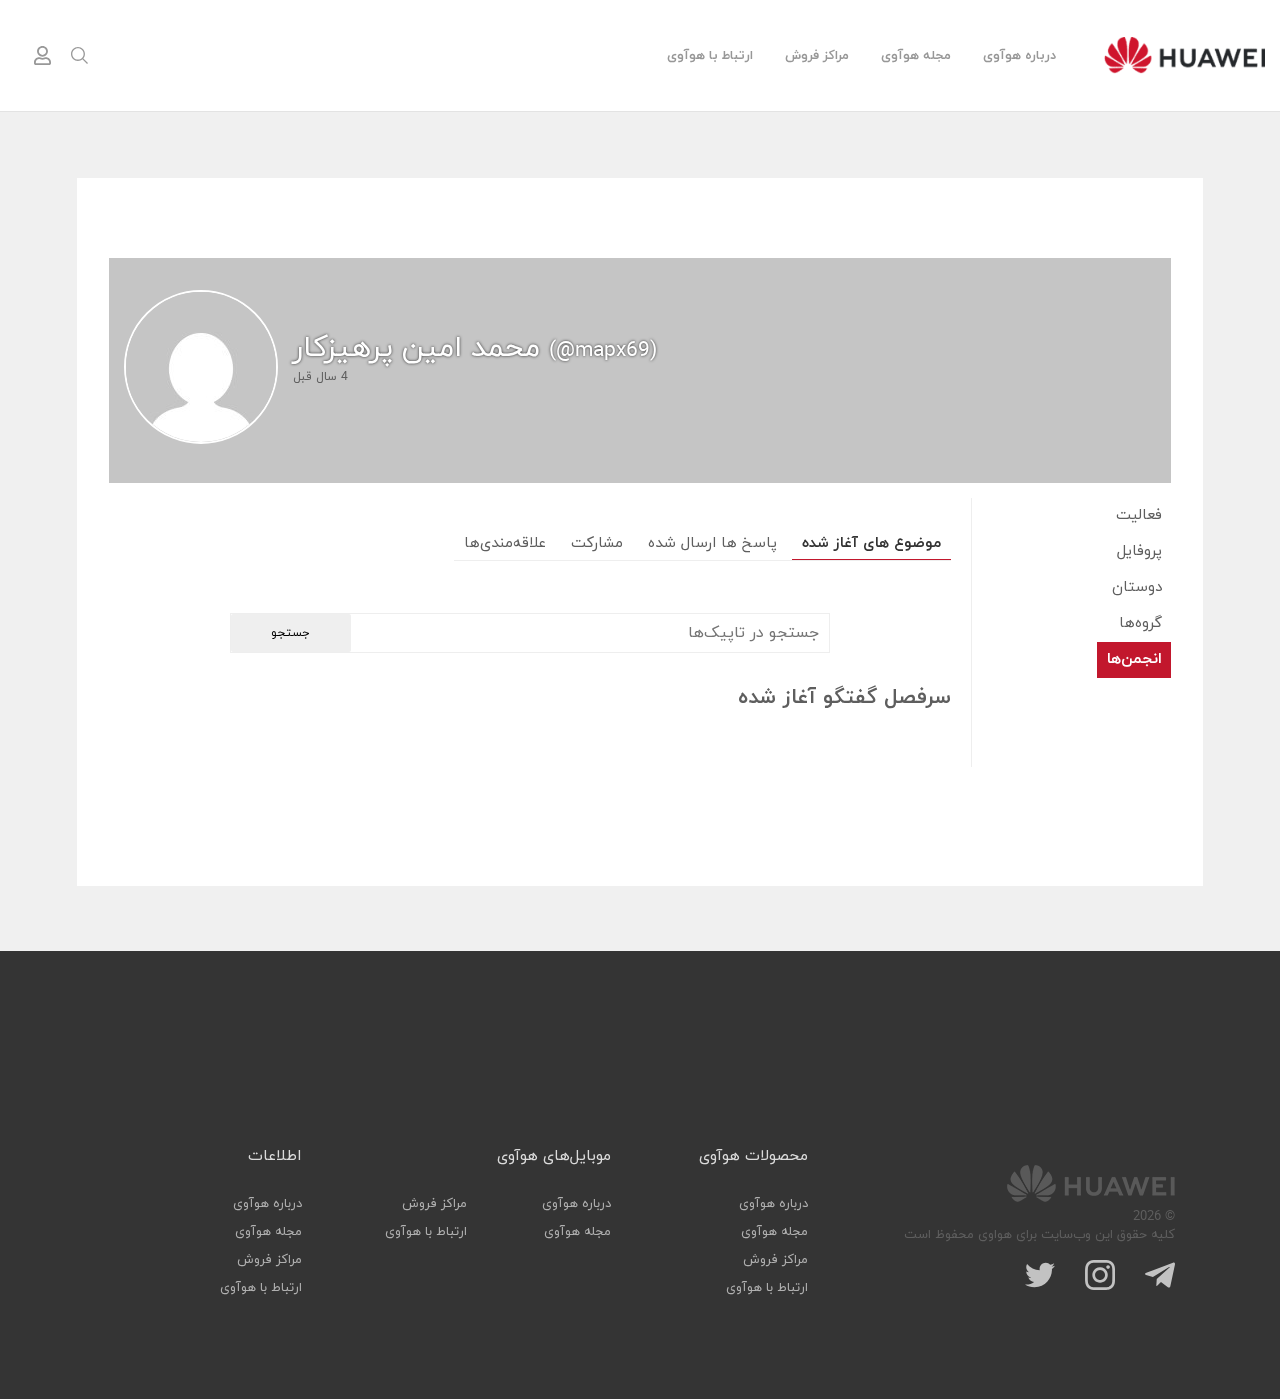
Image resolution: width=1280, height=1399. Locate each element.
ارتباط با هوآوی (710, 56)
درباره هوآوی (1019, 56)
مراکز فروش (817, 56)
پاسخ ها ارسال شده (712, 543)
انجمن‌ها (1134, 659)
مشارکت (597, 543)
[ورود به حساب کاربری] (42, 56)
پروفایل (1139, 551)
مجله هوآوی (916, 56)
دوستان (1137, 587)
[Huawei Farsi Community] (1184, 55)
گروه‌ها (1140, 623)
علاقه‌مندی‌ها (505, 543)
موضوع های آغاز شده (871, 543)
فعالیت (1139, 515)
